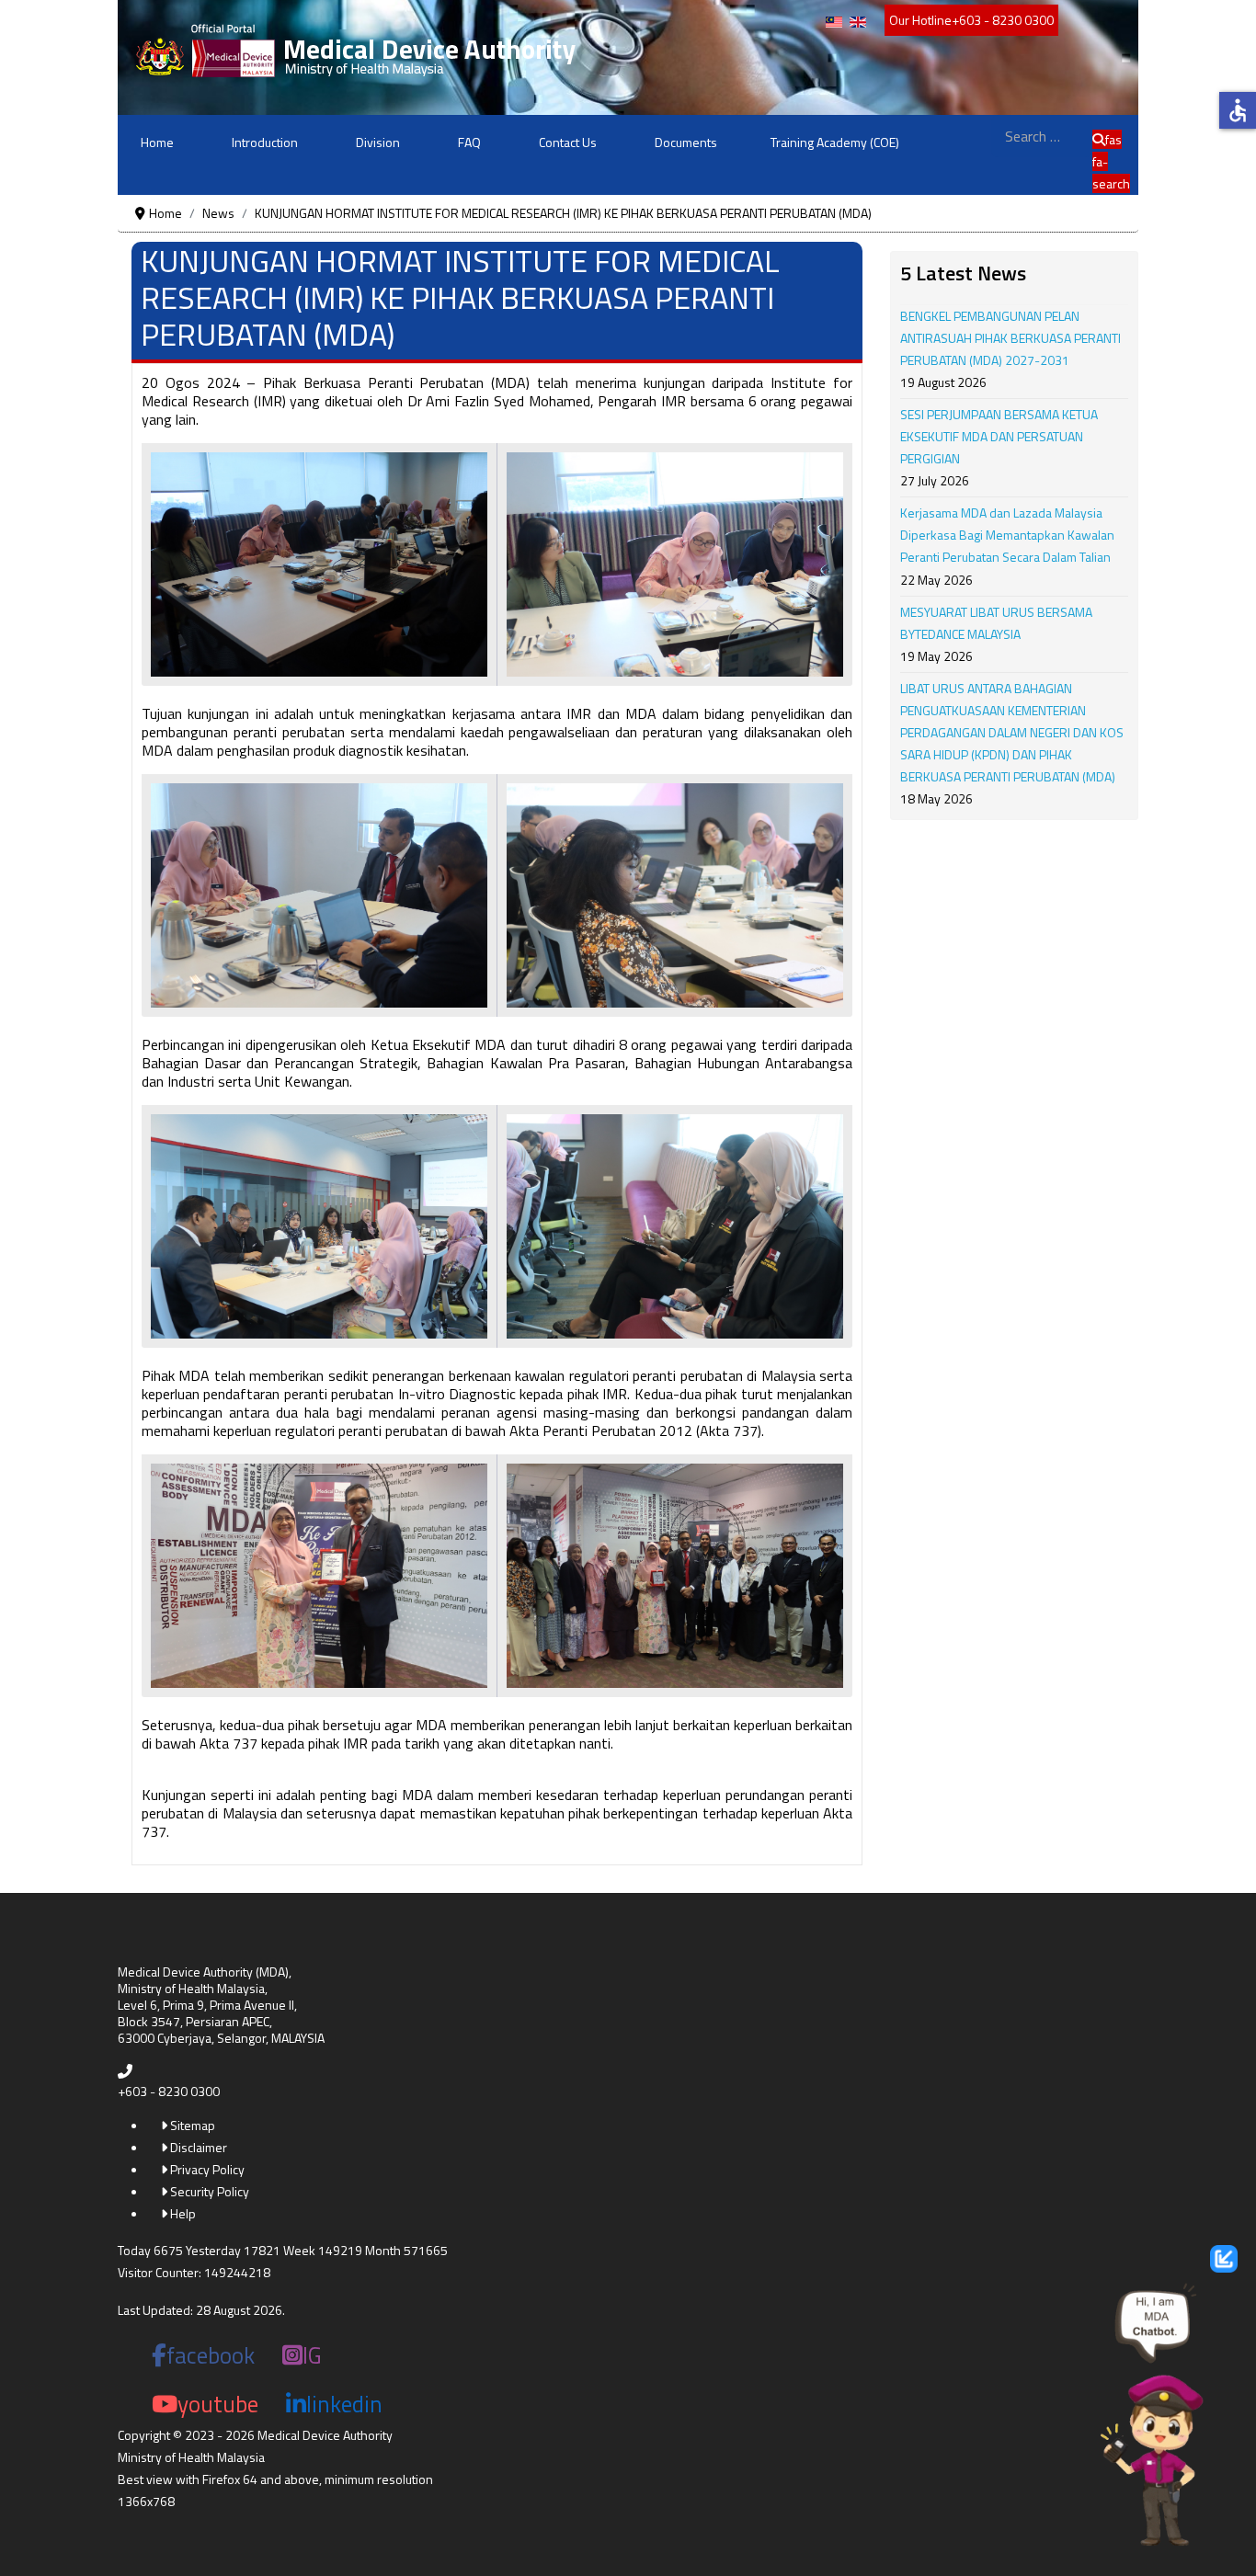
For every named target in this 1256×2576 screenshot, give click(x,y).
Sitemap (191, 2125)
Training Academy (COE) (835, 142)
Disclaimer (197, 2147)
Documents (686, 142)
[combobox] (1042, 136)
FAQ (469, 142)
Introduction (265, 142)
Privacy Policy (206, 2169)
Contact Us (568, 142)
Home (157, 142)
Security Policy (208, 2191)
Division (378, 142)
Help (182, 2213)
